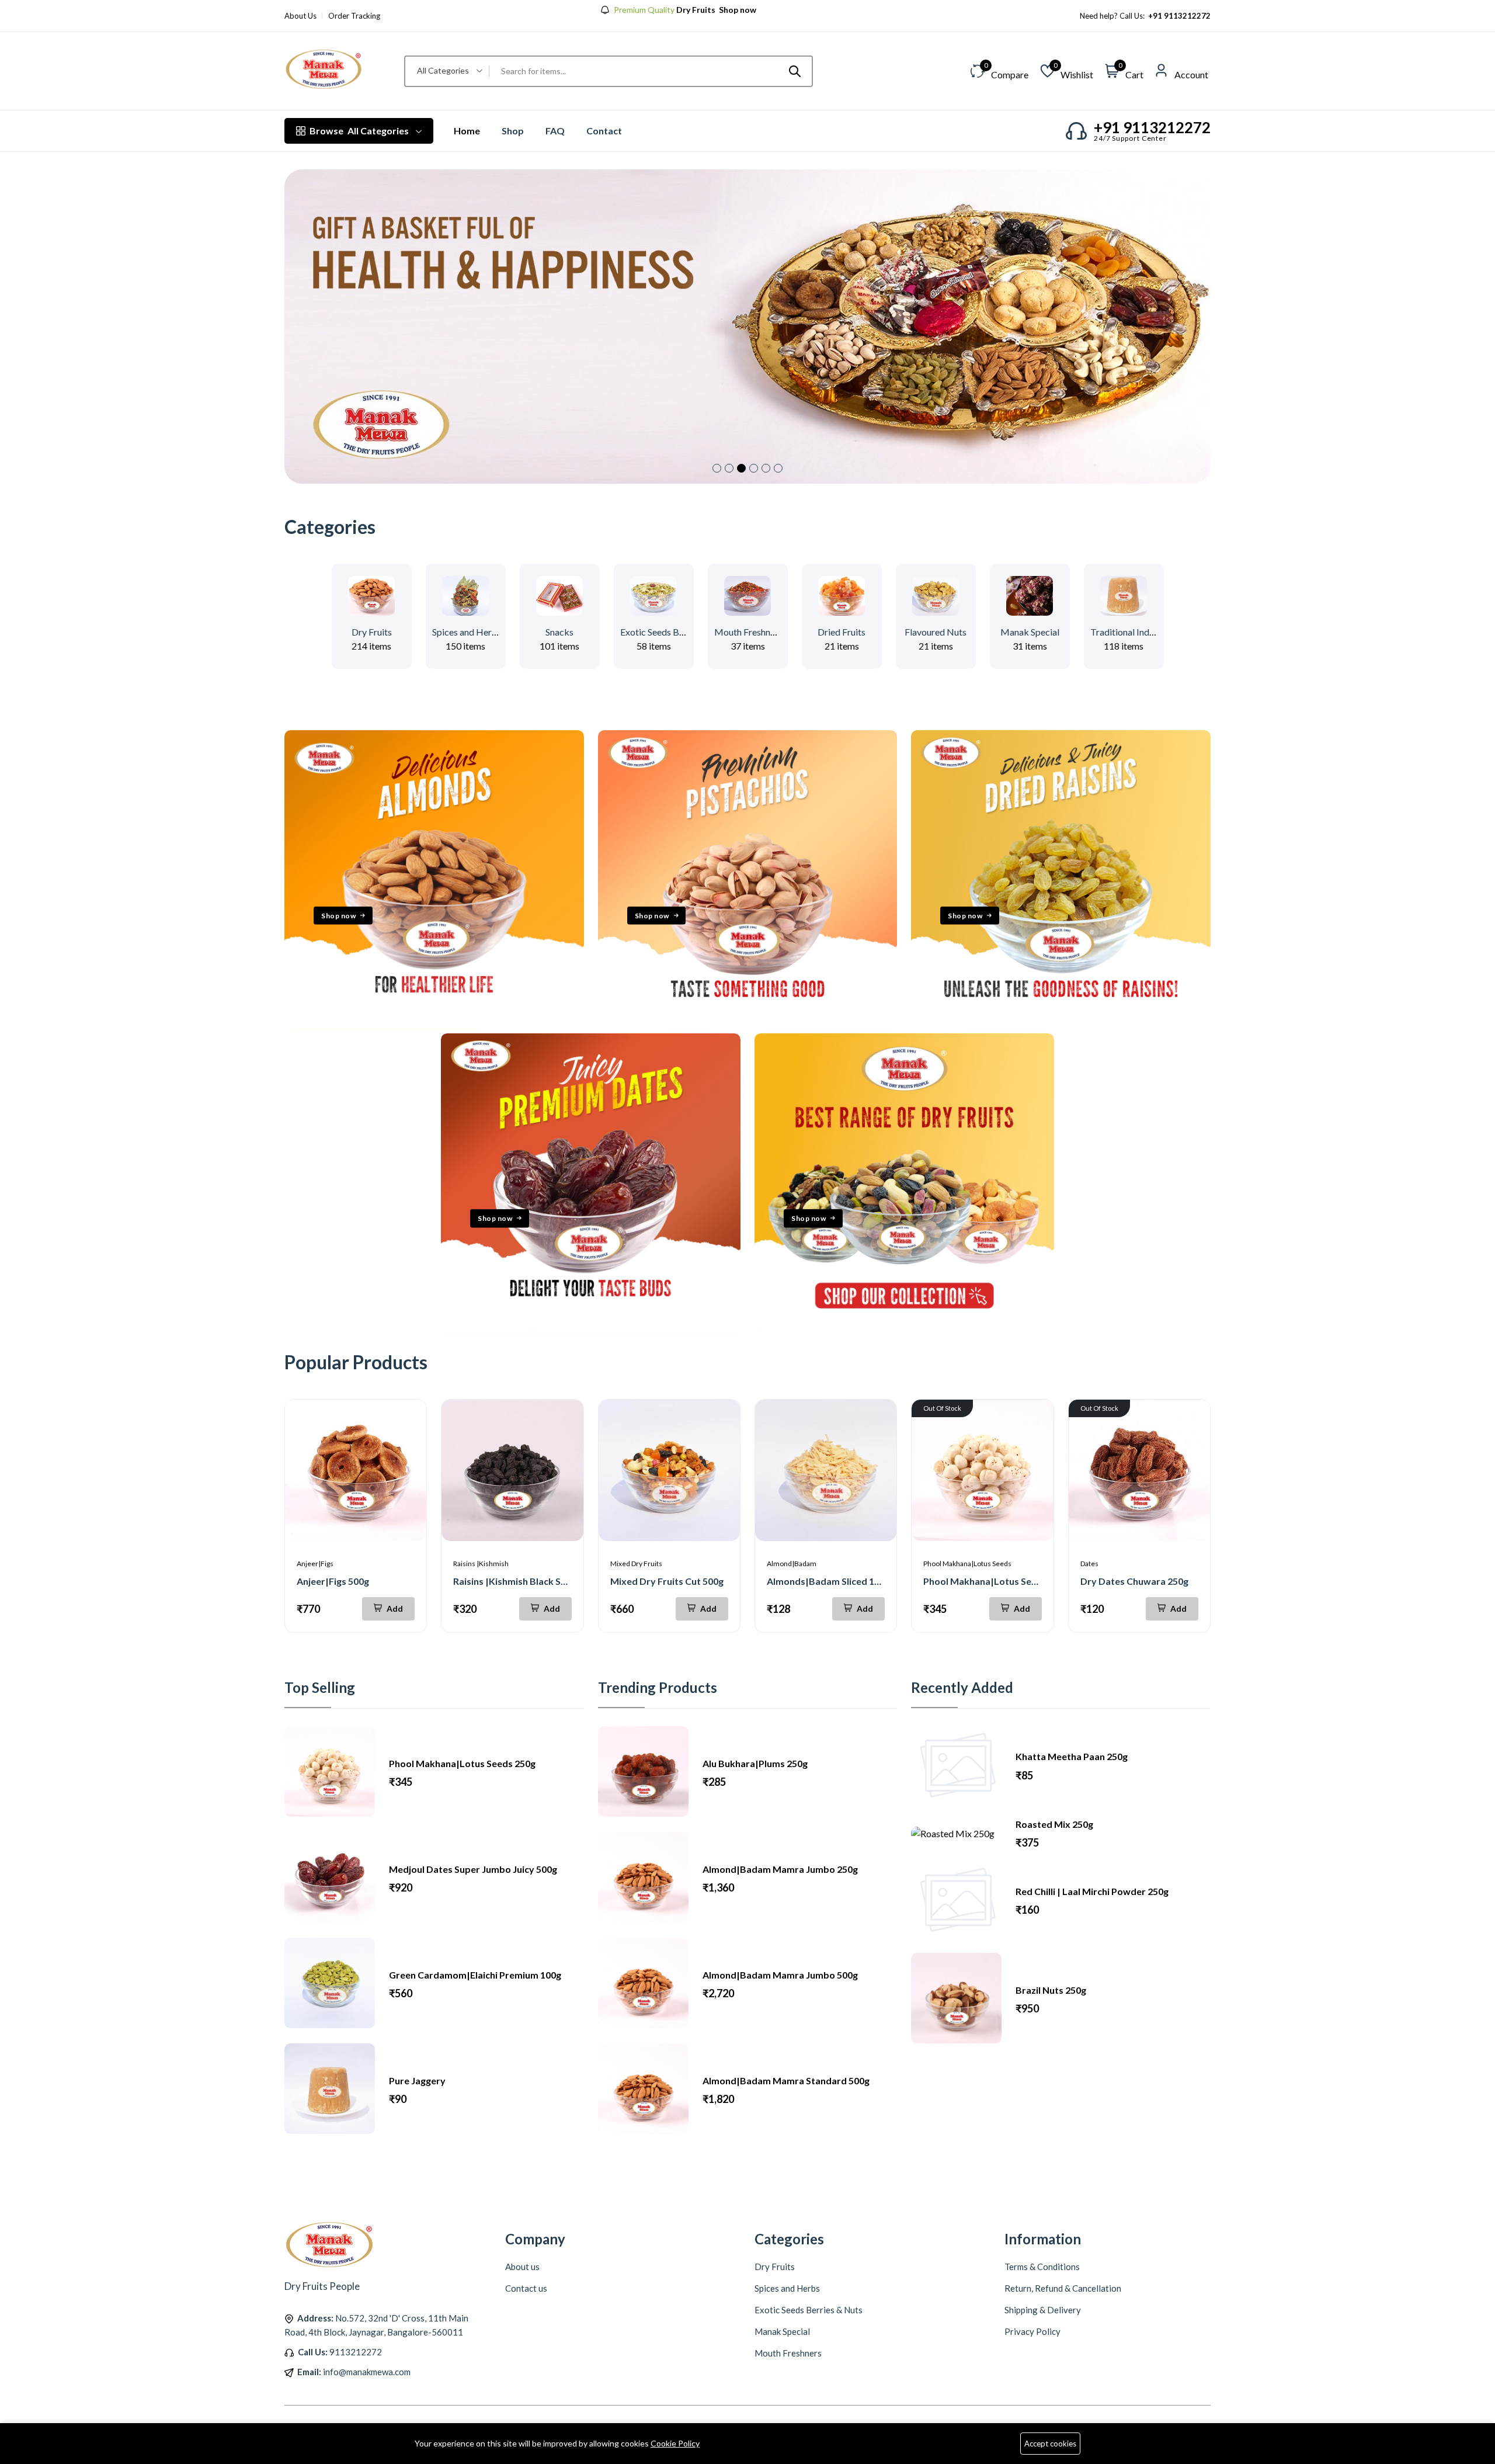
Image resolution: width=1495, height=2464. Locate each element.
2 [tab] (729, 468)
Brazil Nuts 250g (1051, 1990)
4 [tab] (754, 468)
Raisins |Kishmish (481, 1564)
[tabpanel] (747, 327)
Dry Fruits (372, 632)
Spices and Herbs (467, 632)
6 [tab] (778, 468)
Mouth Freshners (748, 632)
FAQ (555, 131)
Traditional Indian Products (1145, 632)
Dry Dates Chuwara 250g (1134, 1581)
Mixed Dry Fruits (636, 1564)
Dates (1089, 1564)
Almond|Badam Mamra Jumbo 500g (780, 1975)
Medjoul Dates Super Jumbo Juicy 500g (473, 1869)
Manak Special (1030, 632)
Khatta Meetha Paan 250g (1072, 1756)
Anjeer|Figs (315, 1564)
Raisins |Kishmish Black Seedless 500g (535, 1581)
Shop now (338, 915)
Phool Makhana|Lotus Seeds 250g (997, 1581)
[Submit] (795, 71)
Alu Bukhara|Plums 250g (755, 1763)
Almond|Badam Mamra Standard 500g (786, 2080)
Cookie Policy (675, 2443)
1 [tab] (717, 468)
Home (467, 131)
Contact (604, 131)
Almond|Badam (792, 1564)
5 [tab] (766, 468)
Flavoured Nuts (936, 632)
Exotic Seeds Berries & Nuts (676, 632)
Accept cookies (1050, 2444)
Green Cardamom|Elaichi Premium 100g (475, 1975)
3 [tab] (741, 468)
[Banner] (434, 1026)
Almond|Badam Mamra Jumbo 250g (780, 1869)
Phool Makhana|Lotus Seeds (967, 1564)
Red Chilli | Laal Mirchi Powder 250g (1092, 1891)
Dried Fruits (842, 632)
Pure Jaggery (417, 2080)
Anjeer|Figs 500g (333, 1581)
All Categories (359, 131)
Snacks (559, 632)
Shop (513, 131)
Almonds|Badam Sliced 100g (828, 1581)
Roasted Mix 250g (1054, 1824)
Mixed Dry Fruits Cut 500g (667, 1581)
